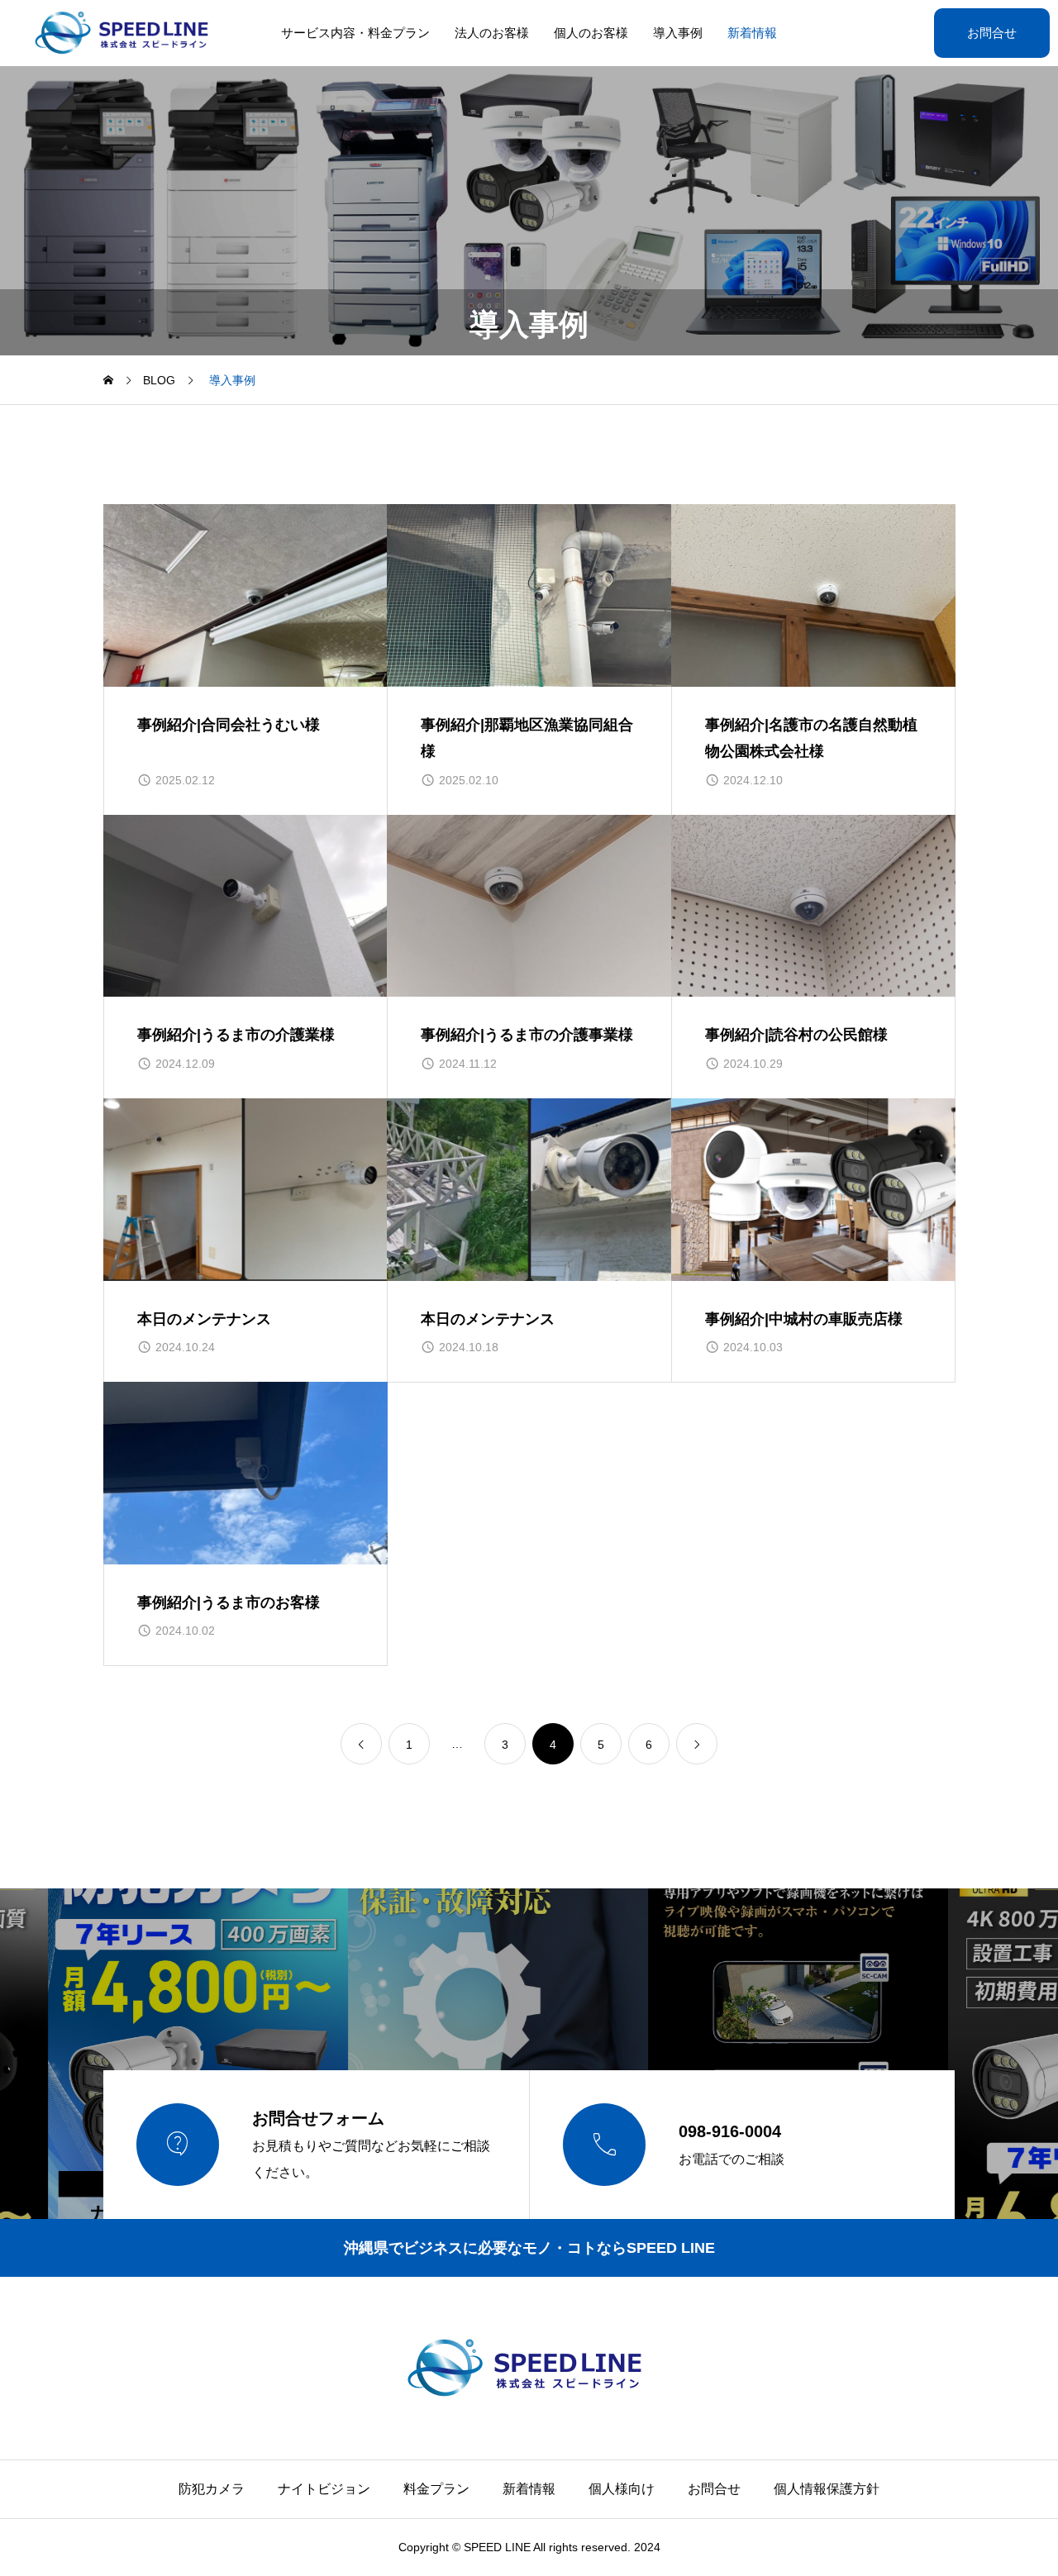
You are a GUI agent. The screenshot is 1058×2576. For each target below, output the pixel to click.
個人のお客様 (591, 33)
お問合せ (992, 33)
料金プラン (436, 2489)
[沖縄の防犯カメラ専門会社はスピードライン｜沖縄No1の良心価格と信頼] (125, 33)
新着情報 (752, 33)
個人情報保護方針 (827, 2489)
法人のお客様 (492, 33)
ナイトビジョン (324, 2489)
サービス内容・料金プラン (355, 33)
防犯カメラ (212, 2489)
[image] (245, 595)
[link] (361, 1744)
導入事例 (678, 33)
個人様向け (622, 2489)
